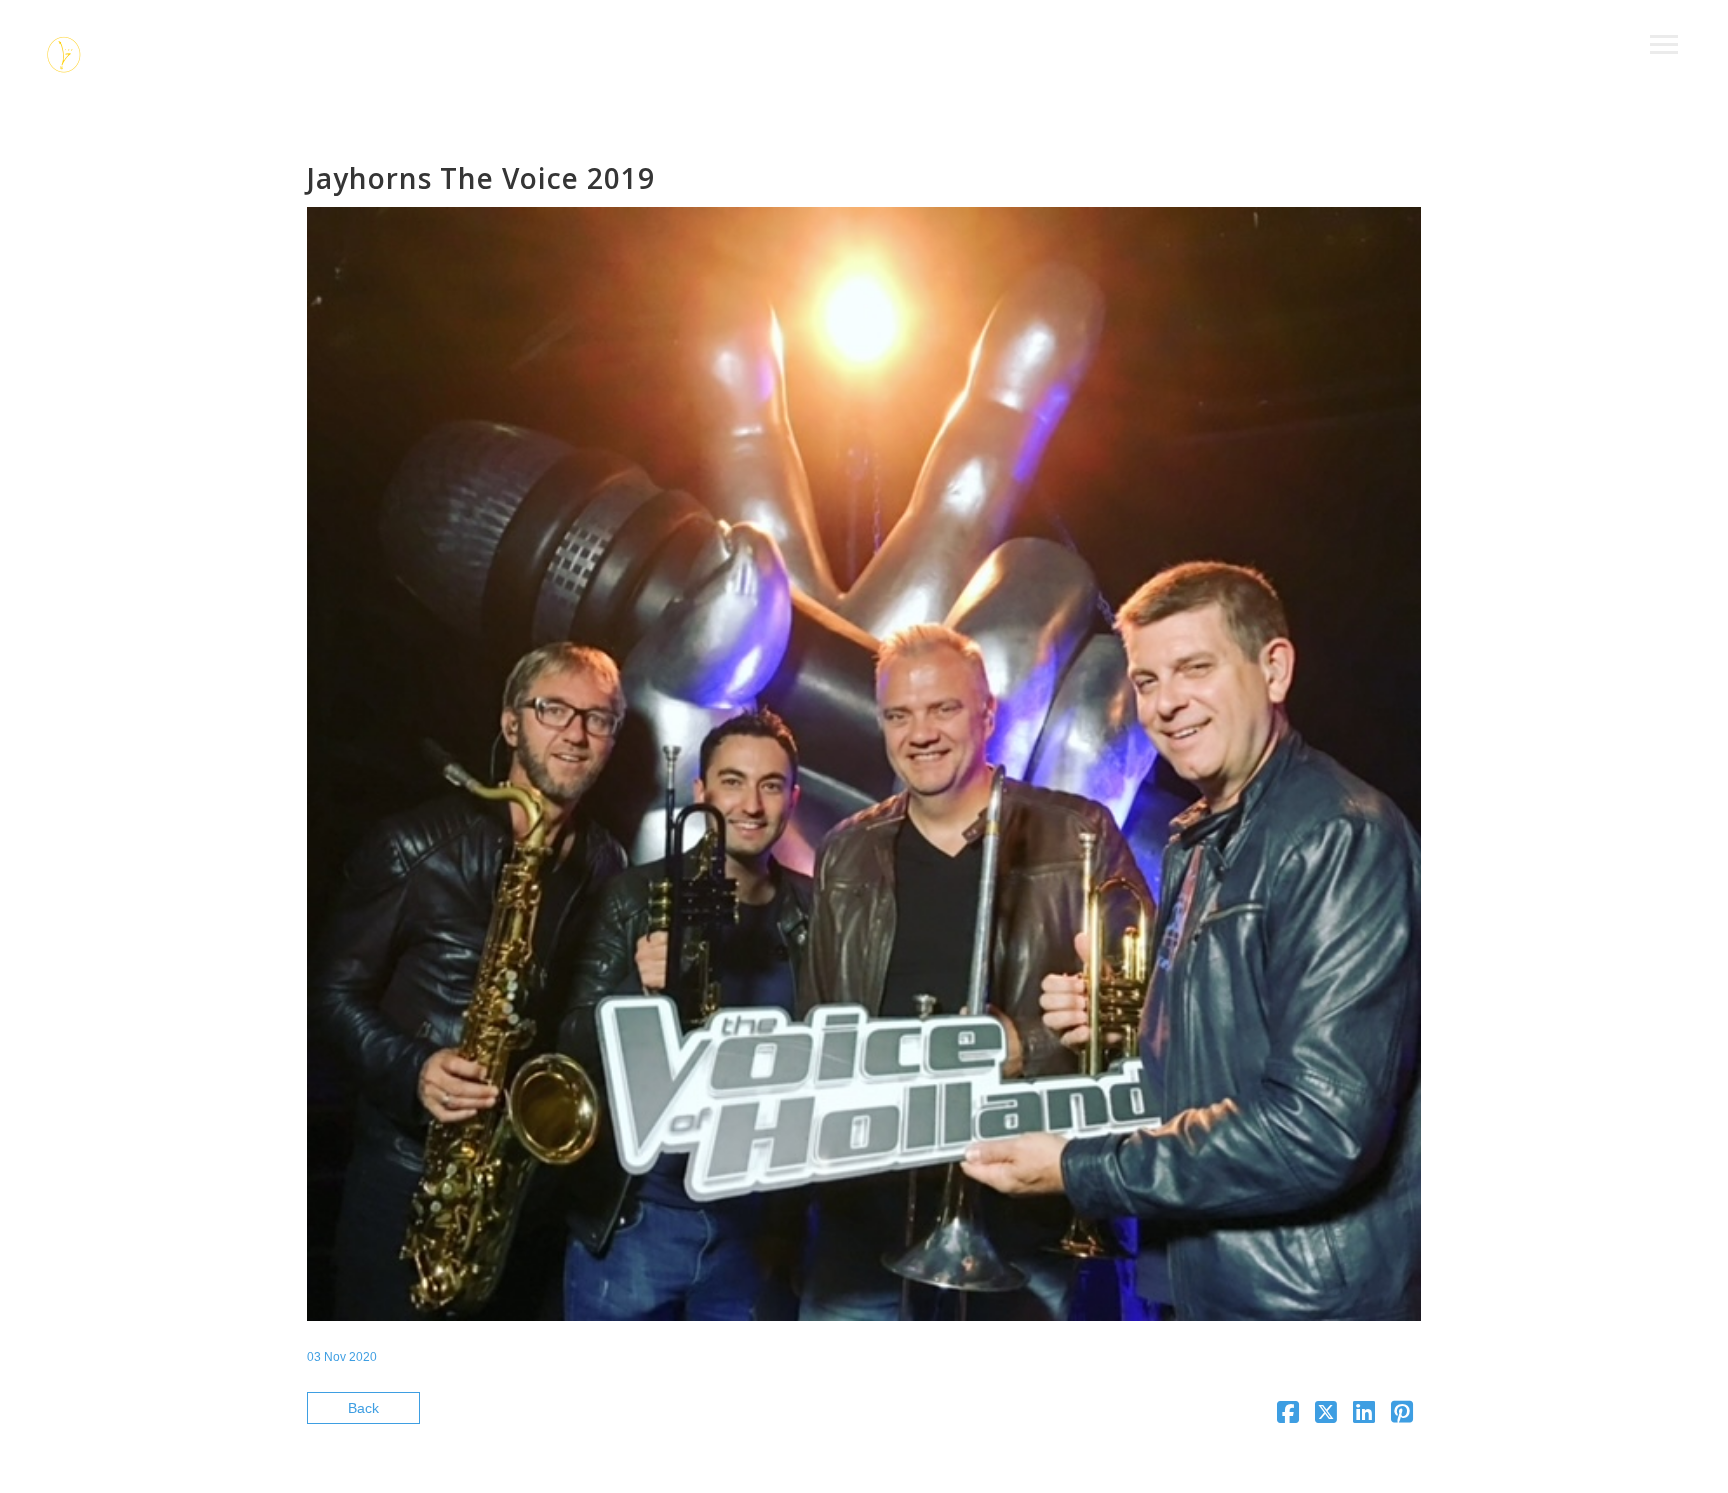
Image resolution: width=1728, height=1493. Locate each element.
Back (363, 1408)
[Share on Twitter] (1326, 1416)
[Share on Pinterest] (1402, 1416)
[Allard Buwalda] (65, 57)
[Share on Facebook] (1288, 1416)
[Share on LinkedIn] (1364, 1416)
